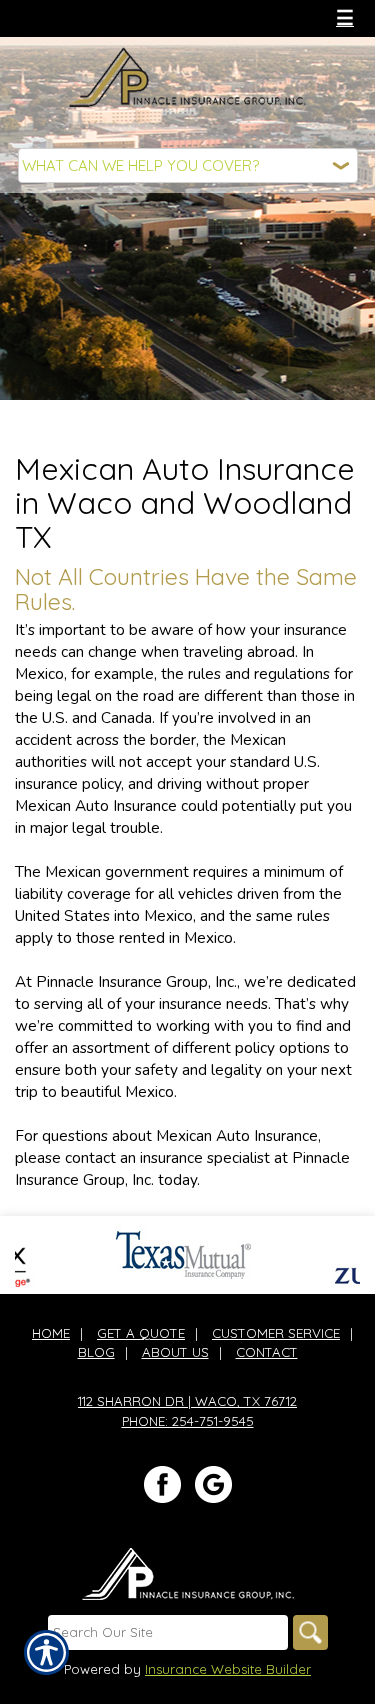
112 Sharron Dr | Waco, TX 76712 (187, 1401)
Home (51, 1333)
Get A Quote (141, 1333)
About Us (175, 1352)
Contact (267, 1352)
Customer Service (276, 1333)
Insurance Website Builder (228, 1669)
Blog (96, 1352)
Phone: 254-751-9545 (188, 1421)
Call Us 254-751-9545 (109, 17)
